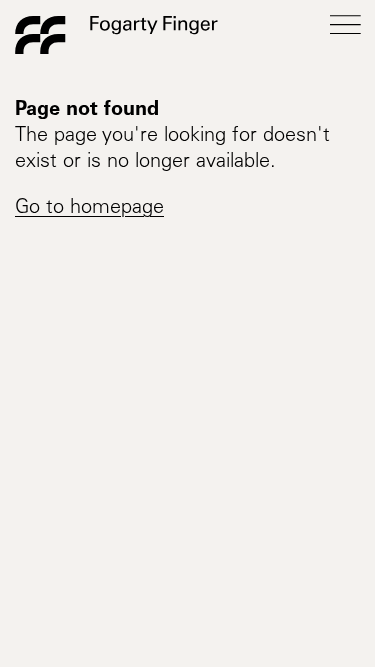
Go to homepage (89, 209)
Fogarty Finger (116, 35)
